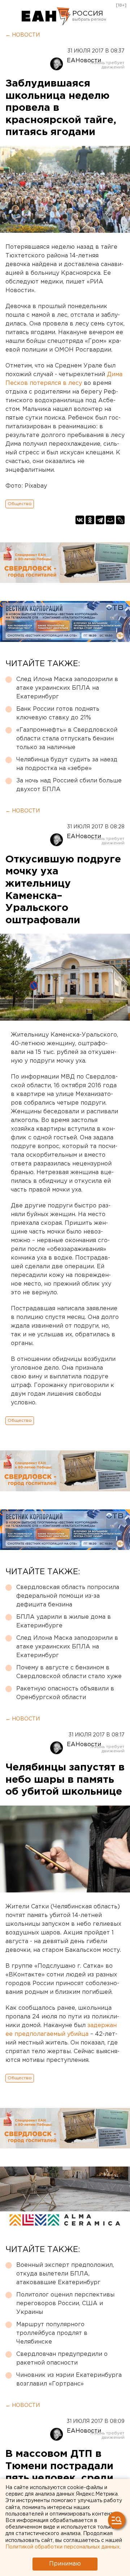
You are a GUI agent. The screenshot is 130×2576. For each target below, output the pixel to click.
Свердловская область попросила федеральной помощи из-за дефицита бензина (68, 1596)
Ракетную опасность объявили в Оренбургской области (65, 1693)
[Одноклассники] (90, 520)
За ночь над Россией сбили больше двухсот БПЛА (69, 785)
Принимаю (65, 2564)
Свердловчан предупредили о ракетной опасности (62, 2359)
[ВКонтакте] (80, 520)
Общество (20, 504)
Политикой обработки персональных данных (62, 2547)
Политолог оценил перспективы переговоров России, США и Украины (65, 2304)
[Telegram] (100, 520)
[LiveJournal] (120, 520)
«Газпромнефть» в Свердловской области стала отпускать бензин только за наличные (67, 739)
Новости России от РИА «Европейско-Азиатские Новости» (46, 16)
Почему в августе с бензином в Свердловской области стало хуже (69, 1672)
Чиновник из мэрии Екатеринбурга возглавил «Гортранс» (69, 2380)
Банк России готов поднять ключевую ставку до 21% (58, 713)
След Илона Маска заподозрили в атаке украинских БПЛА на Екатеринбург (67, 688)
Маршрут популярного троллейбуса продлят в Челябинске (52, 2333)
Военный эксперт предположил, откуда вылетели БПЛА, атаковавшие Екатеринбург (65, 2274)
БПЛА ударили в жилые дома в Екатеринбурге (64, 1621)
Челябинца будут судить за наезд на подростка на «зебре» (67, 764)
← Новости (23, 35)
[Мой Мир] (110, 520)
